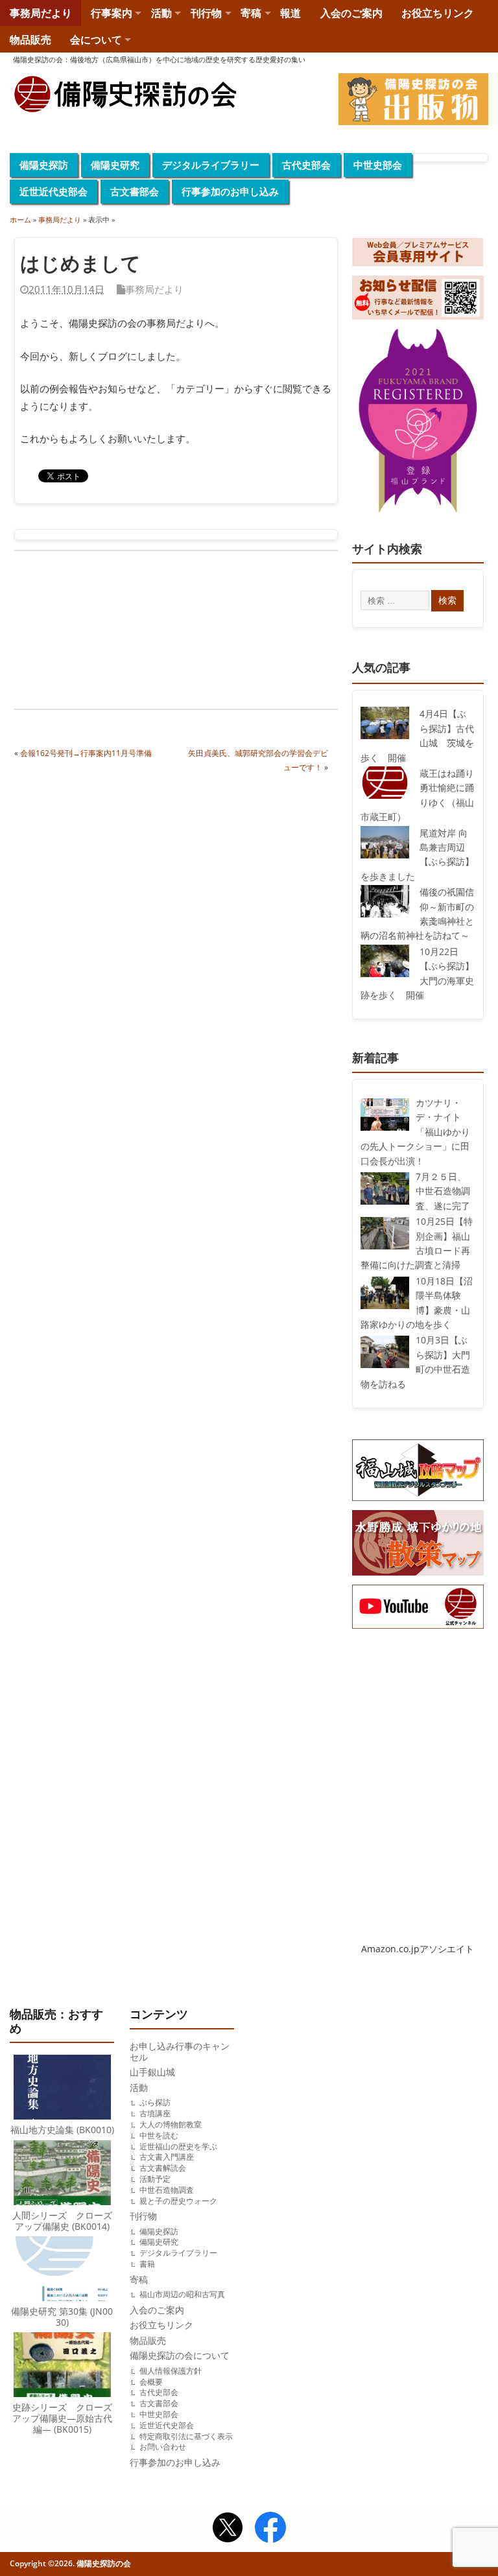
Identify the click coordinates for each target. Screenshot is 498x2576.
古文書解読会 (163, 2168)
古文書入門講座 (167, 2157)
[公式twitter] (228, 2529)
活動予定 (155, 2179)
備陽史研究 (115, 165)
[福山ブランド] (418, 423)
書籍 (147, 2264)
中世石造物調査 (167, 2190)
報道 (290, 13)
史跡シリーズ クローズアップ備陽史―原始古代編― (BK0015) (62, 2418)
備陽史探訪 (44, 165)
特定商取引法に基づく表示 (186, 2436)
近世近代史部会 (53, 191)
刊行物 (206, 13)
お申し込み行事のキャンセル (180, 2052)
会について (96, 40)
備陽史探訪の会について (180, 2356)
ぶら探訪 (155, 2102)
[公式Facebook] (270, 2529)
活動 (161, 13)
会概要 (151, 2382)
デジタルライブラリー (211, 165)
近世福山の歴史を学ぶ (178, 2146)
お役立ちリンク (438, 13)
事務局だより (41, 13)
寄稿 (251, 13)
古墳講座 (155, 2113)
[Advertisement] (95, 632)
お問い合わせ (163, 2447)
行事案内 (112, 13)
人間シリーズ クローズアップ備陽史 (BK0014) (62, 2221)
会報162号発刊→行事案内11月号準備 (86, 753)
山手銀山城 (152, 2072)
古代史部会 (306, 165)
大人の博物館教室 (171, 2124)
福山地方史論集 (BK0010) (62, 2130)
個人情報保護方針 (171, 2371)
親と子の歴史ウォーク (178, 2201)
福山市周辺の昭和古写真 (182, 2294)
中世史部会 (378, 165)
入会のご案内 (351, 13)
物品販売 (30, 40)
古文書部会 (135, 191)
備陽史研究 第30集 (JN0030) (62, 2317)
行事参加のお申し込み (230, 191)
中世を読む (159, 2135)
